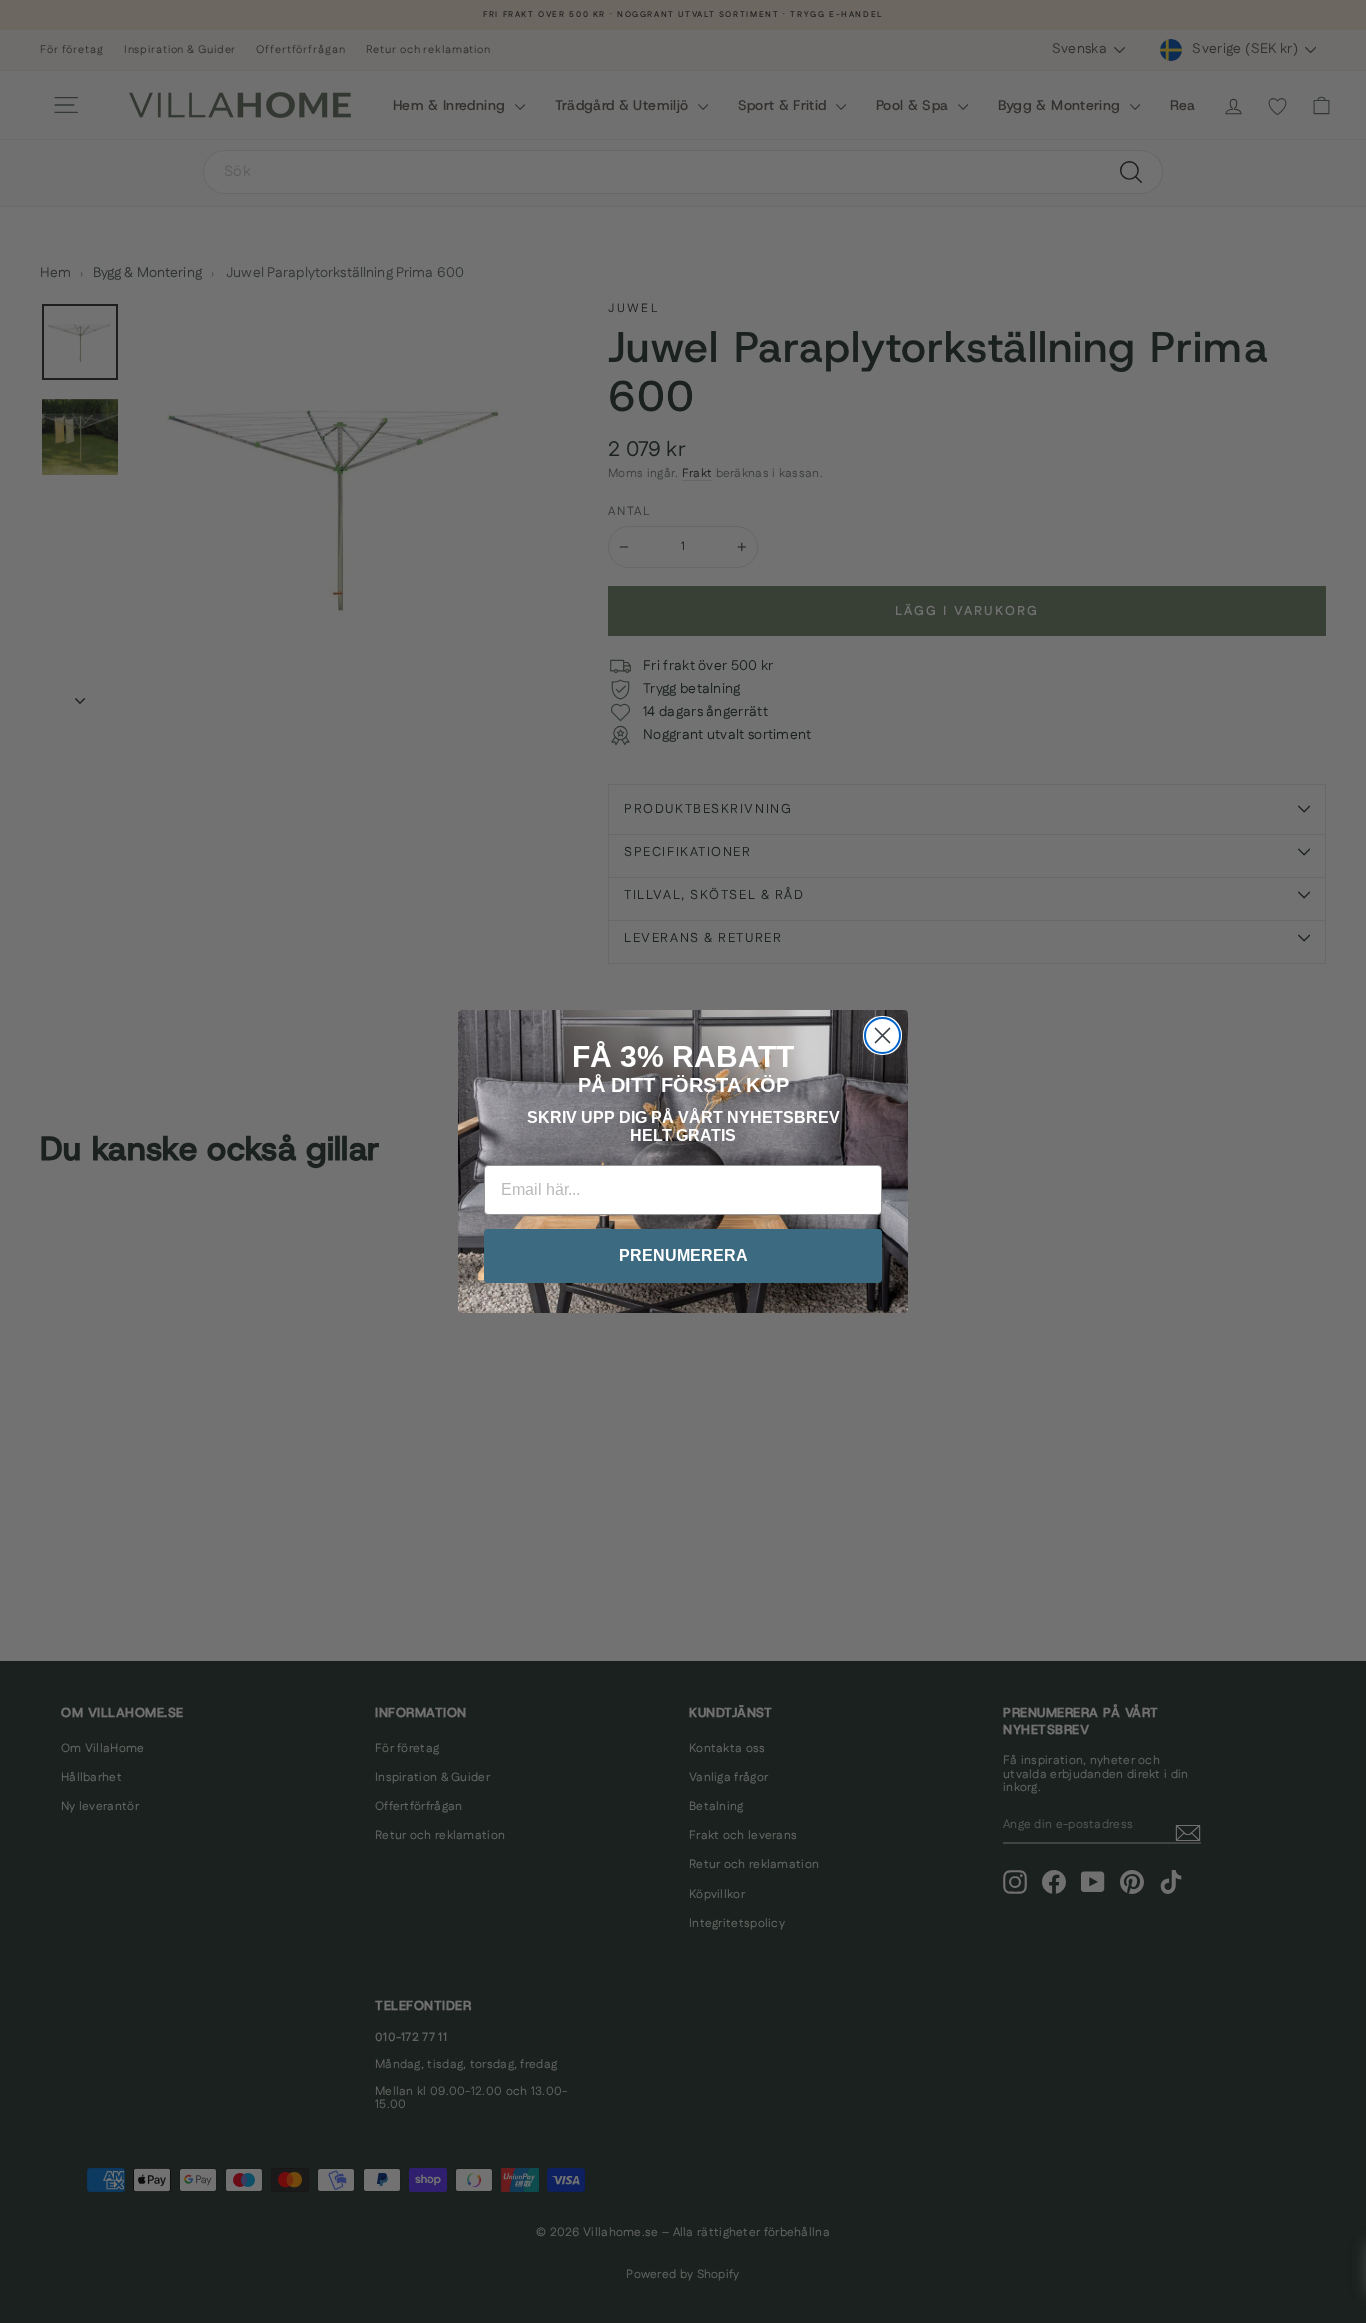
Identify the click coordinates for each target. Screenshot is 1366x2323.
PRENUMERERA (683, 1255)
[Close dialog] (882, 1035)
